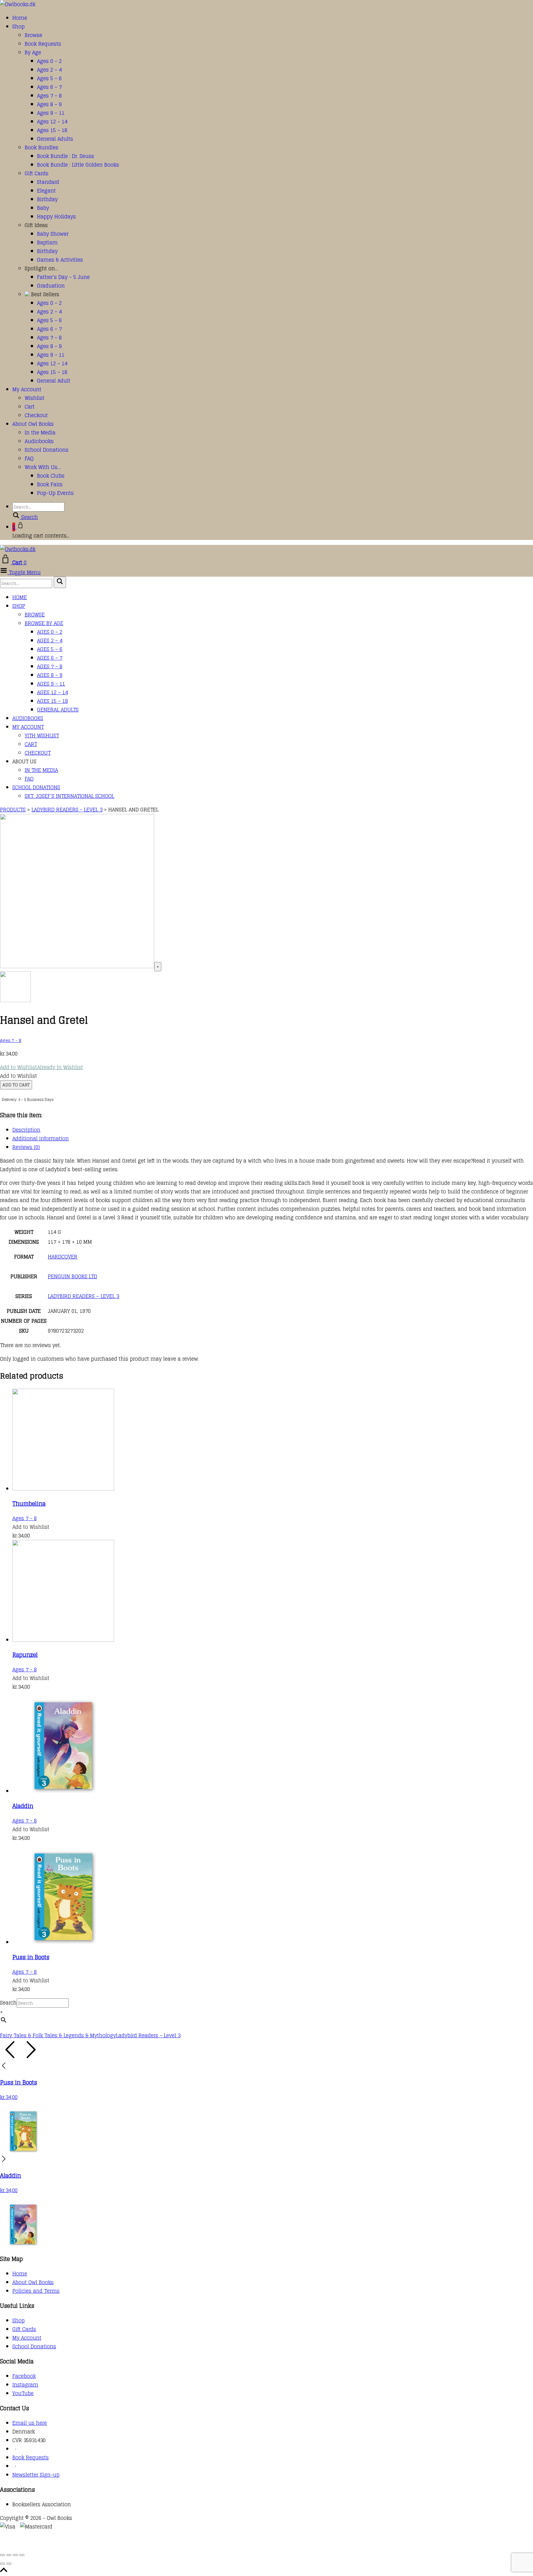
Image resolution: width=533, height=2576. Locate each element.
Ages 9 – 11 (51, 113)
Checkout (36, 415)
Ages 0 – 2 (49, 61)
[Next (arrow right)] (9, 2564)
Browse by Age (44, 623)
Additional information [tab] (41, 1139)
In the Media (40, 433)
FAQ (29, 458)
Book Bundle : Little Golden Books (78, 165)
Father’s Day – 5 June (63, 277)
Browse (33, 35)
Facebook (24, 2376)
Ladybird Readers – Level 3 (83, 1296)
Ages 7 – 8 (49, 96)
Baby (43, 208)
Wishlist (35, 398)
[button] (41, 1067)
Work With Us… (43, 467)
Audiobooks (39, 441)
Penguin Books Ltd (72, 1276)
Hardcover (63, 1257)
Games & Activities (60, 260)
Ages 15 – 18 (52, 130)
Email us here (30, 2423)
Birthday (47, 199)
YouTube (23, 2393)
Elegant (46, 191)
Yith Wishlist (42, 736)
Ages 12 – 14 (52, 122)
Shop (19, 27)
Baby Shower (53, 234)
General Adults (55, 139)
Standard (48, 182)
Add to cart (16, 1085)
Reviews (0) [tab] (26, 1147)
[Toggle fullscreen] (9, 2555)
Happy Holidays (56, 217)
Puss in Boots (31, 1957)
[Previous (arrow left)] (2, 2564)
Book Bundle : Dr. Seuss (66, 156)
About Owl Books (33, 424)
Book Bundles (41, 147)
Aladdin (23, 1806)
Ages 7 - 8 (11, 1040)
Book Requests (43, 44)
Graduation (51, 286)
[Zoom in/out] (2, 2555)
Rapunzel (25, 1655)
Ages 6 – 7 (49, 87)
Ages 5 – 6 (49, 78)
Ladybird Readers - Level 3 (148, 2035)
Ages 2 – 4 (49, 70)
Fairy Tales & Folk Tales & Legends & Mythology (58, 2035)
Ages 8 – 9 (49, 104)
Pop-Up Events (55, 493)
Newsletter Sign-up (36, 2475)
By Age (33, 52)
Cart (30, 407)
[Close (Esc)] (22, 2555)
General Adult (54, 381)
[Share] (15, 2555)
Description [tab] (26, 1130)
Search (8, 2003)
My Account (27, 389)
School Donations (47, 450)
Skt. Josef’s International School (69, 796)
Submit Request (89, 2544)
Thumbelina (29, 1504)
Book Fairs (50, 484)
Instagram (25, 2385)
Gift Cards (37, 173)
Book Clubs (51, 476)
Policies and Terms (36, 2291)
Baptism (47, 243)
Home (20, 18)
